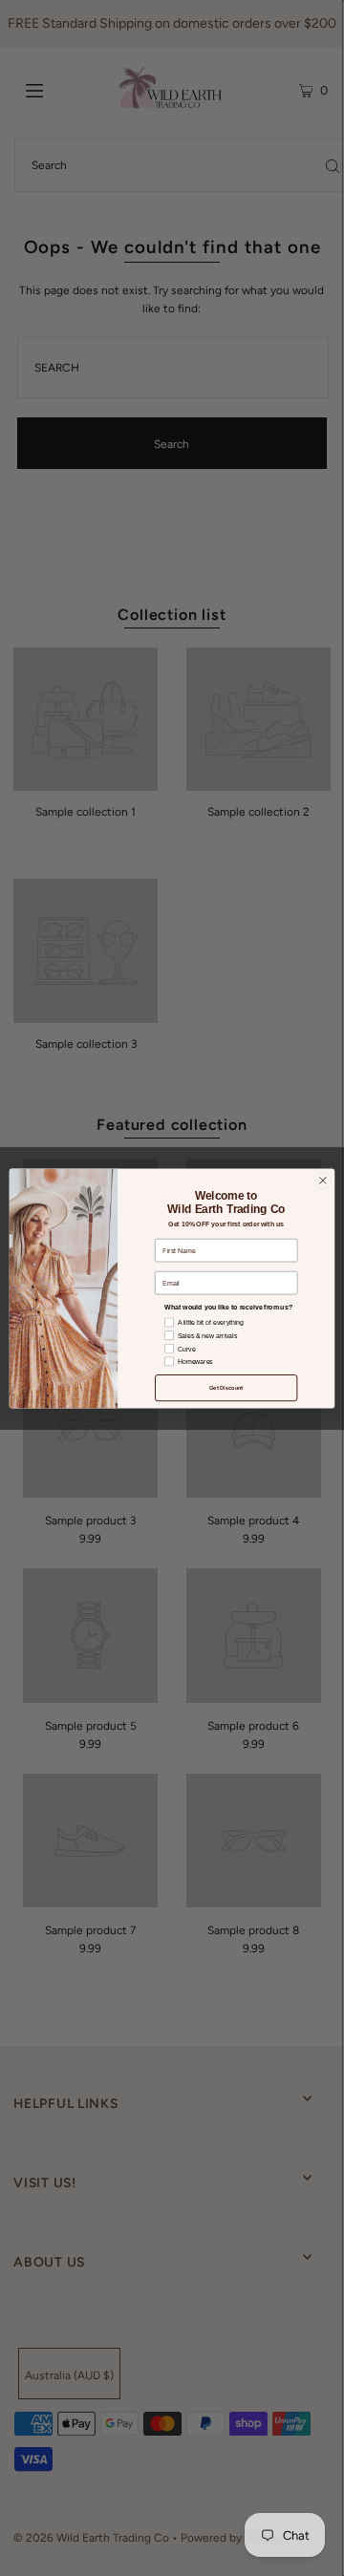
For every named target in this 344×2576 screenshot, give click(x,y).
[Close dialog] (322, 1180)
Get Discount (226, 1387)
